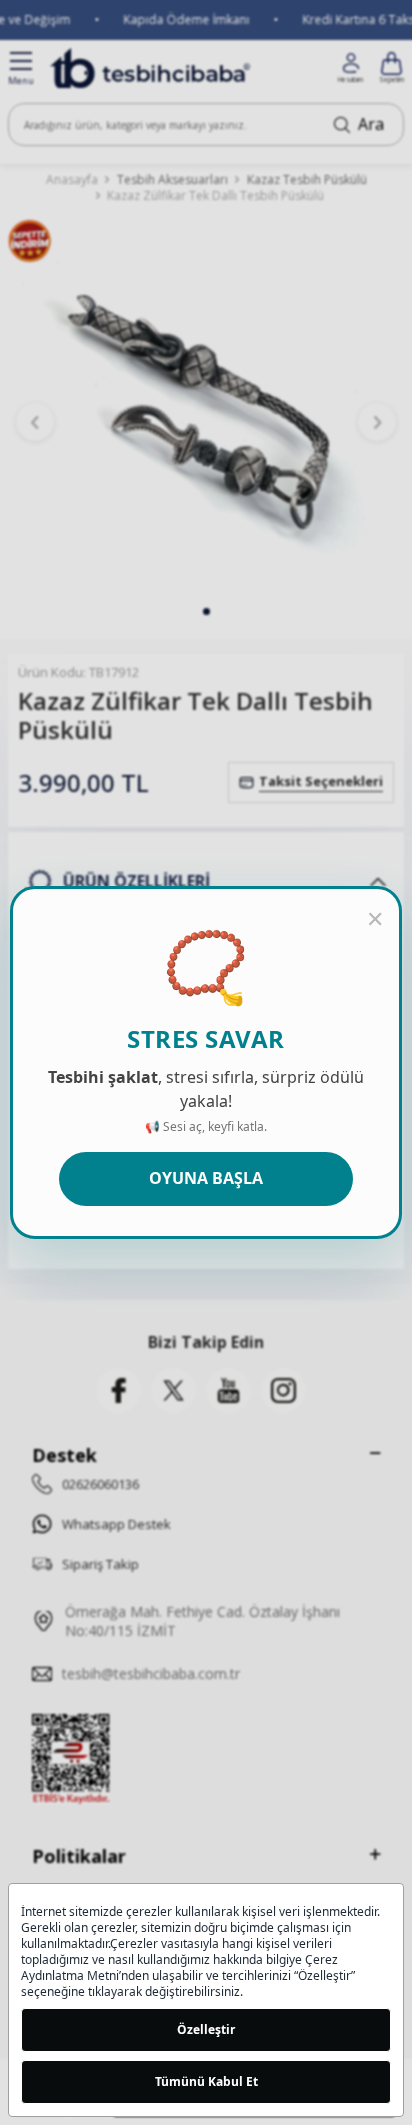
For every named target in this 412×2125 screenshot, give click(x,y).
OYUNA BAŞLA (206, 1178)
